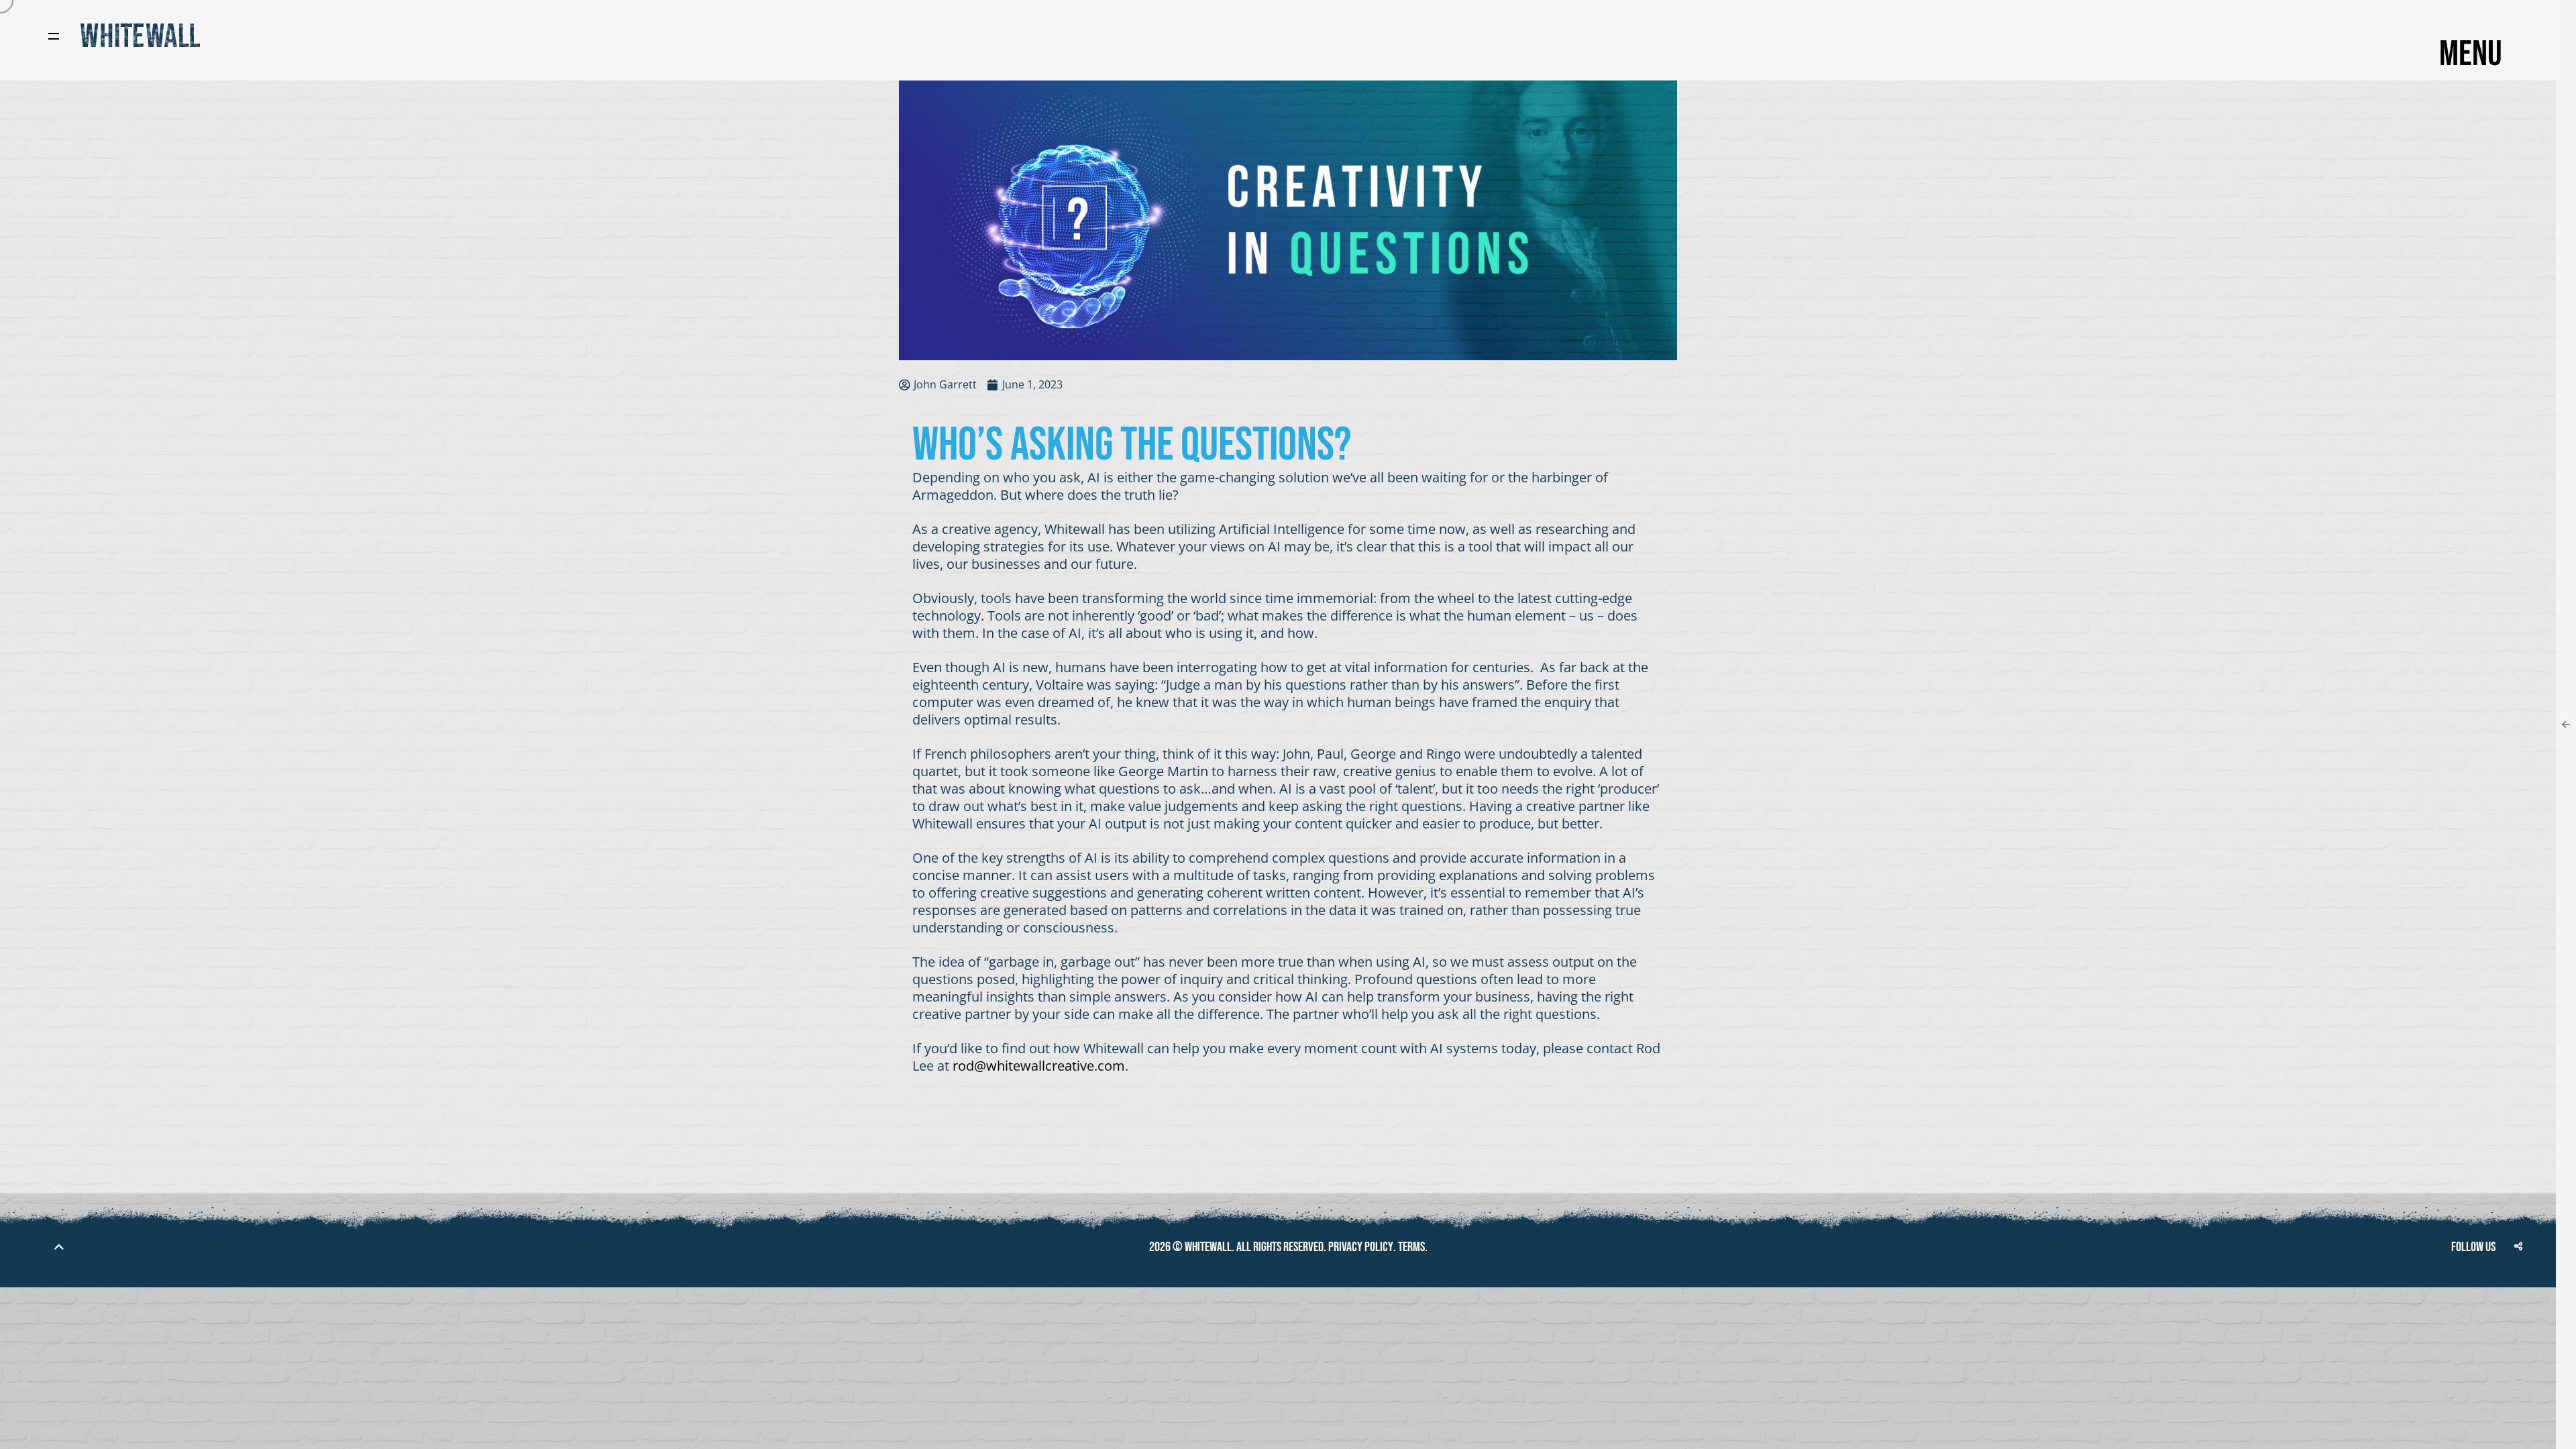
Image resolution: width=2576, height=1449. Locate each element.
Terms (1411, 1247)
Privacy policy (1361, 1247)
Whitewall (1208, 1247)
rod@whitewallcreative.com (1039, 1066)
